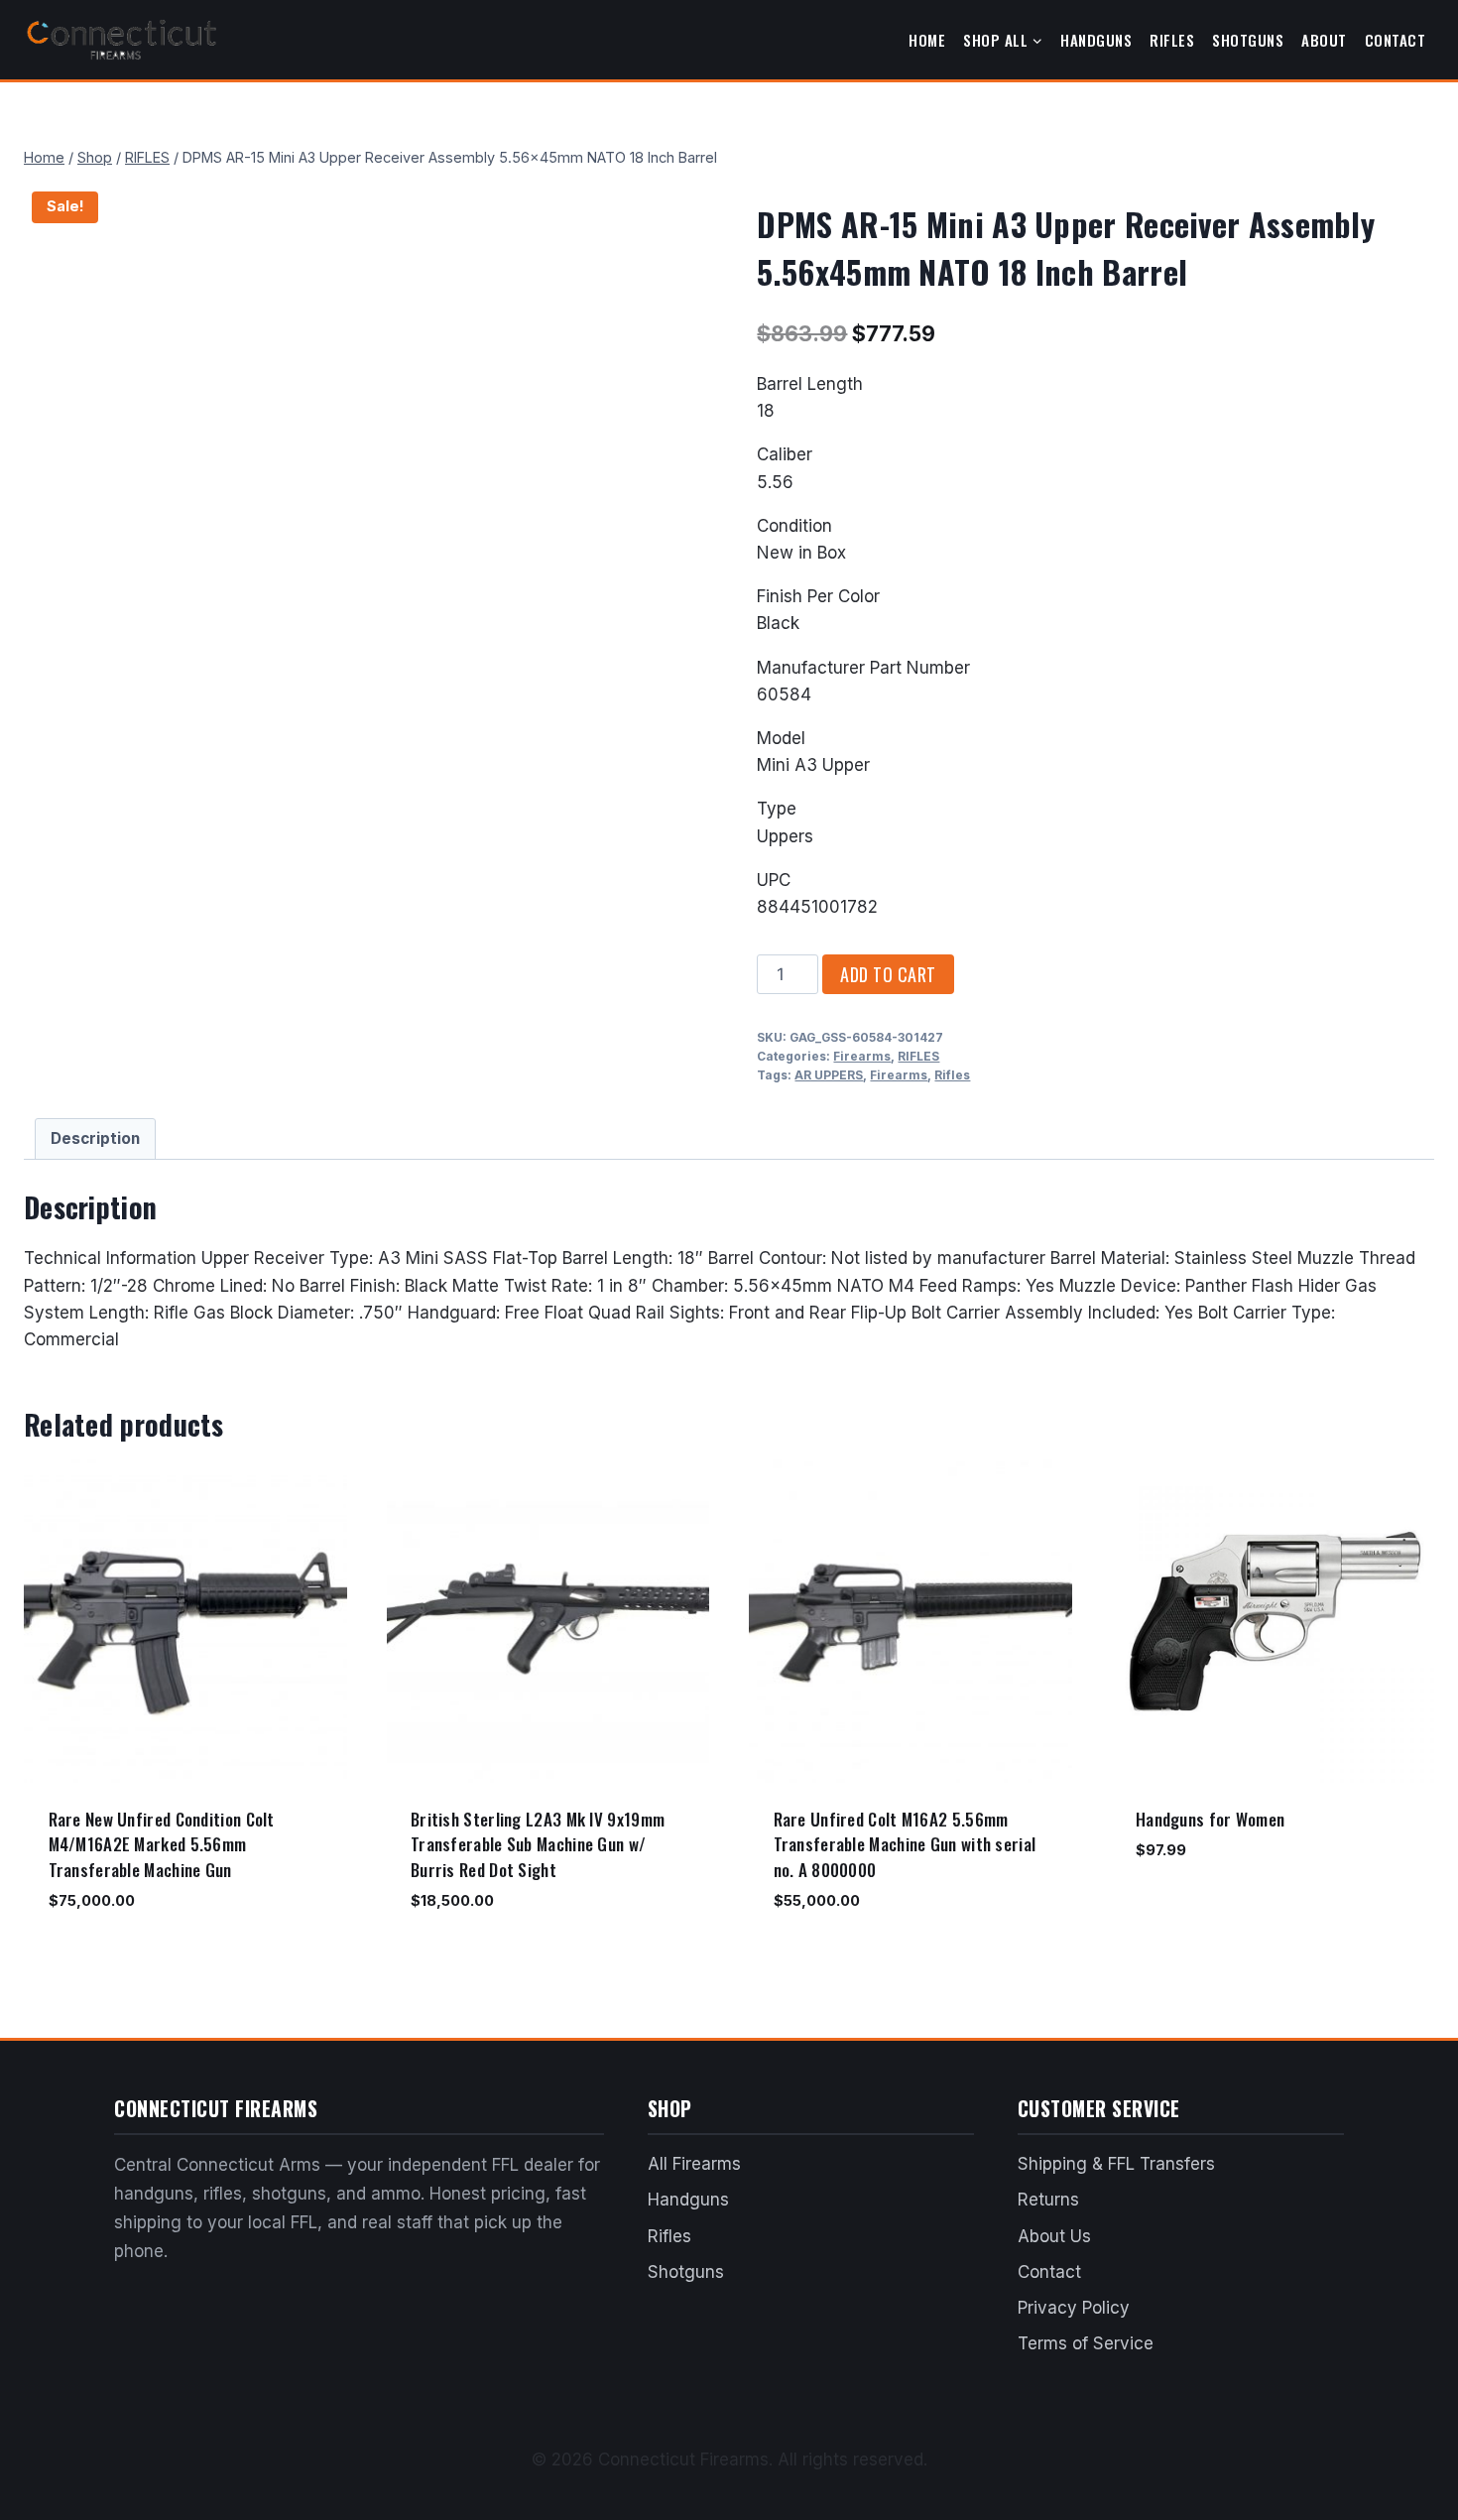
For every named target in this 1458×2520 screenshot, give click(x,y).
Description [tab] (95, 1138)
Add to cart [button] (1177, 1909)
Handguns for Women (1210, 1819)
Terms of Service (1086, 2343)
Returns (1048, 2200)
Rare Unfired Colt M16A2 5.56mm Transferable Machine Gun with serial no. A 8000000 (905, 1844)
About (1324, 40)
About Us (1054, 2236)
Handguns (1096, 40)
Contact (1396, 40)
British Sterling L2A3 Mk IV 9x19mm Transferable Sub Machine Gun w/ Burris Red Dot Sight (538, 1844)
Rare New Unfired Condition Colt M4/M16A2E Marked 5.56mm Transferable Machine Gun (162, 1844)
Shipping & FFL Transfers (1116, 2164)
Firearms (862, 1056)
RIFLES (918, 1056)
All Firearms (694, 2164)
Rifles (1172, 40)
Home (927, 40)
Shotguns (1248, 40)
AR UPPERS (829, 1075)
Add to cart (888, 974)
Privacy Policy (1074, 2308)
